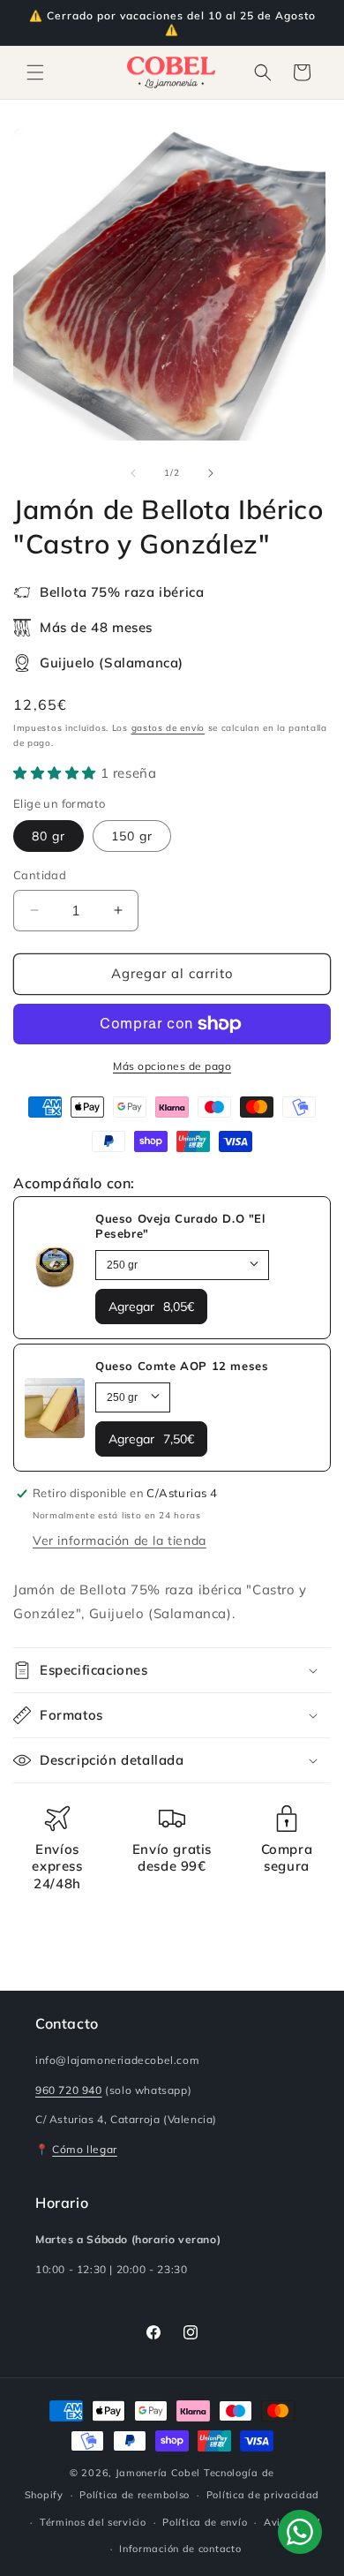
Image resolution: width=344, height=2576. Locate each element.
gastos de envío (168, 728)
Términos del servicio (93, 2522)
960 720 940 (69, 2090)
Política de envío (205, 2522)
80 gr (49, 836)
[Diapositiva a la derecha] (211, 473)
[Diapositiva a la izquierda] (133, 473)
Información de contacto (180, 2549)
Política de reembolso (135, 2495)
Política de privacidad (263, 2495)
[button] (35, 72)
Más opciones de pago (172, 1066)
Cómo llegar (85, 2149)
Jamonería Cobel (158, 2473)
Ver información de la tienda (120, 1540)
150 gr (132, 836)
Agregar (151, 1307)
